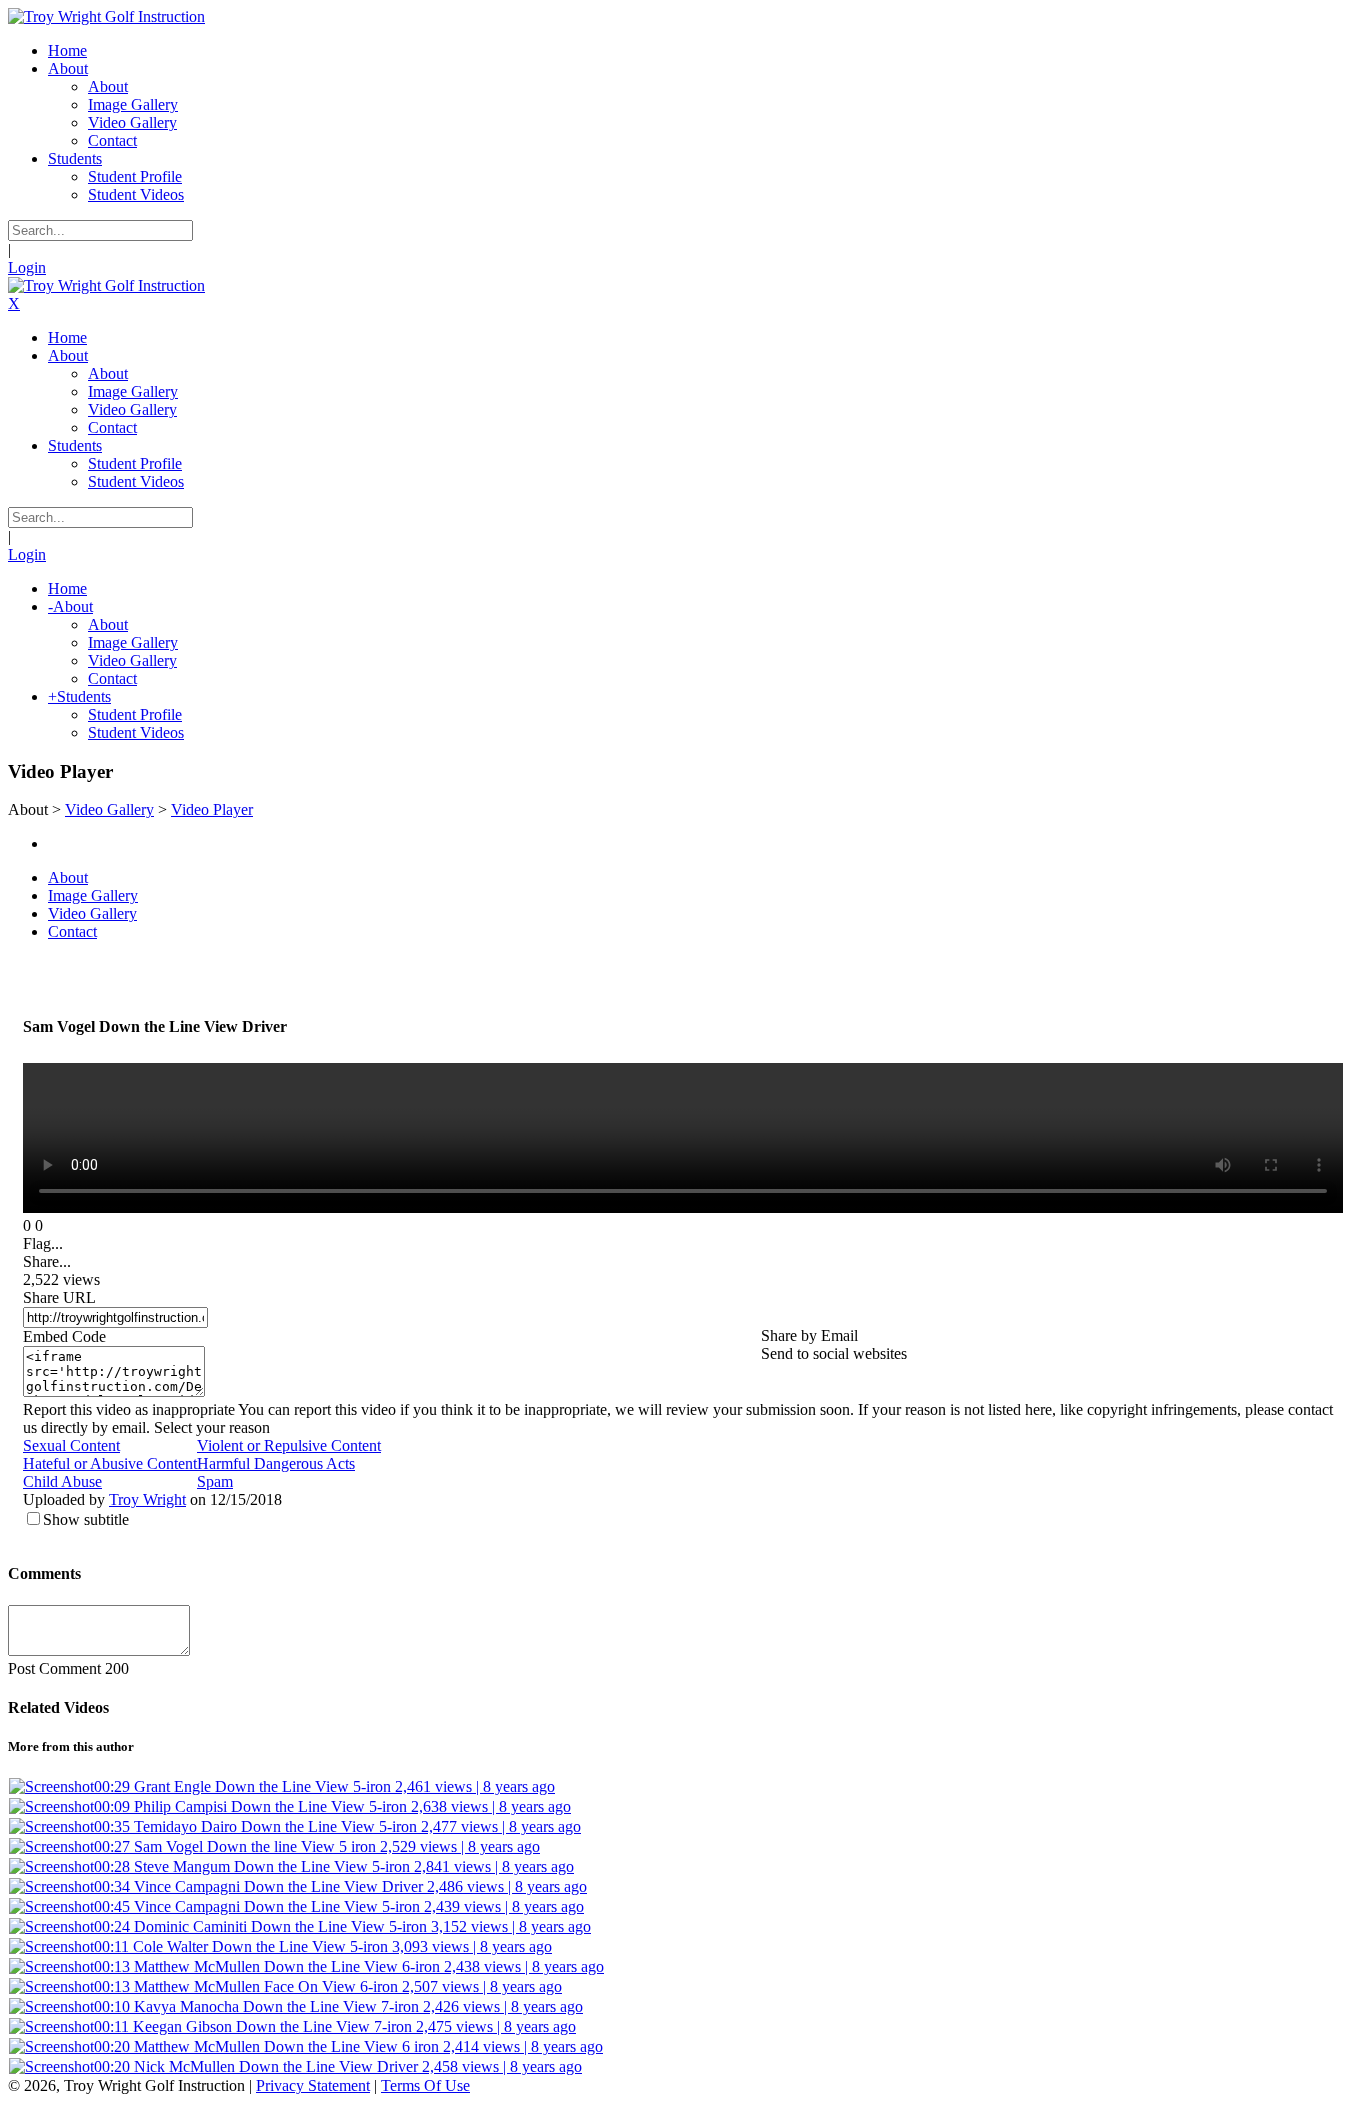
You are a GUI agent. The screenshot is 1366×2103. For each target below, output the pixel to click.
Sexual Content (71, 1445)
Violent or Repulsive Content (289, 1445)
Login (27, 267)
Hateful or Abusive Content (110, 1463)
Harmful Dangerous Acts (276, 1463)
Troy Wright (147, 1499)
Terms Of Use (425, 2085)
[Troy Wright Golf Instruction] (106, 16)
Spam (215, 1481)
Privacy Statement (313, 2085)
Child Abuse (62, 1481)
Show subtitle (86, 1519)
